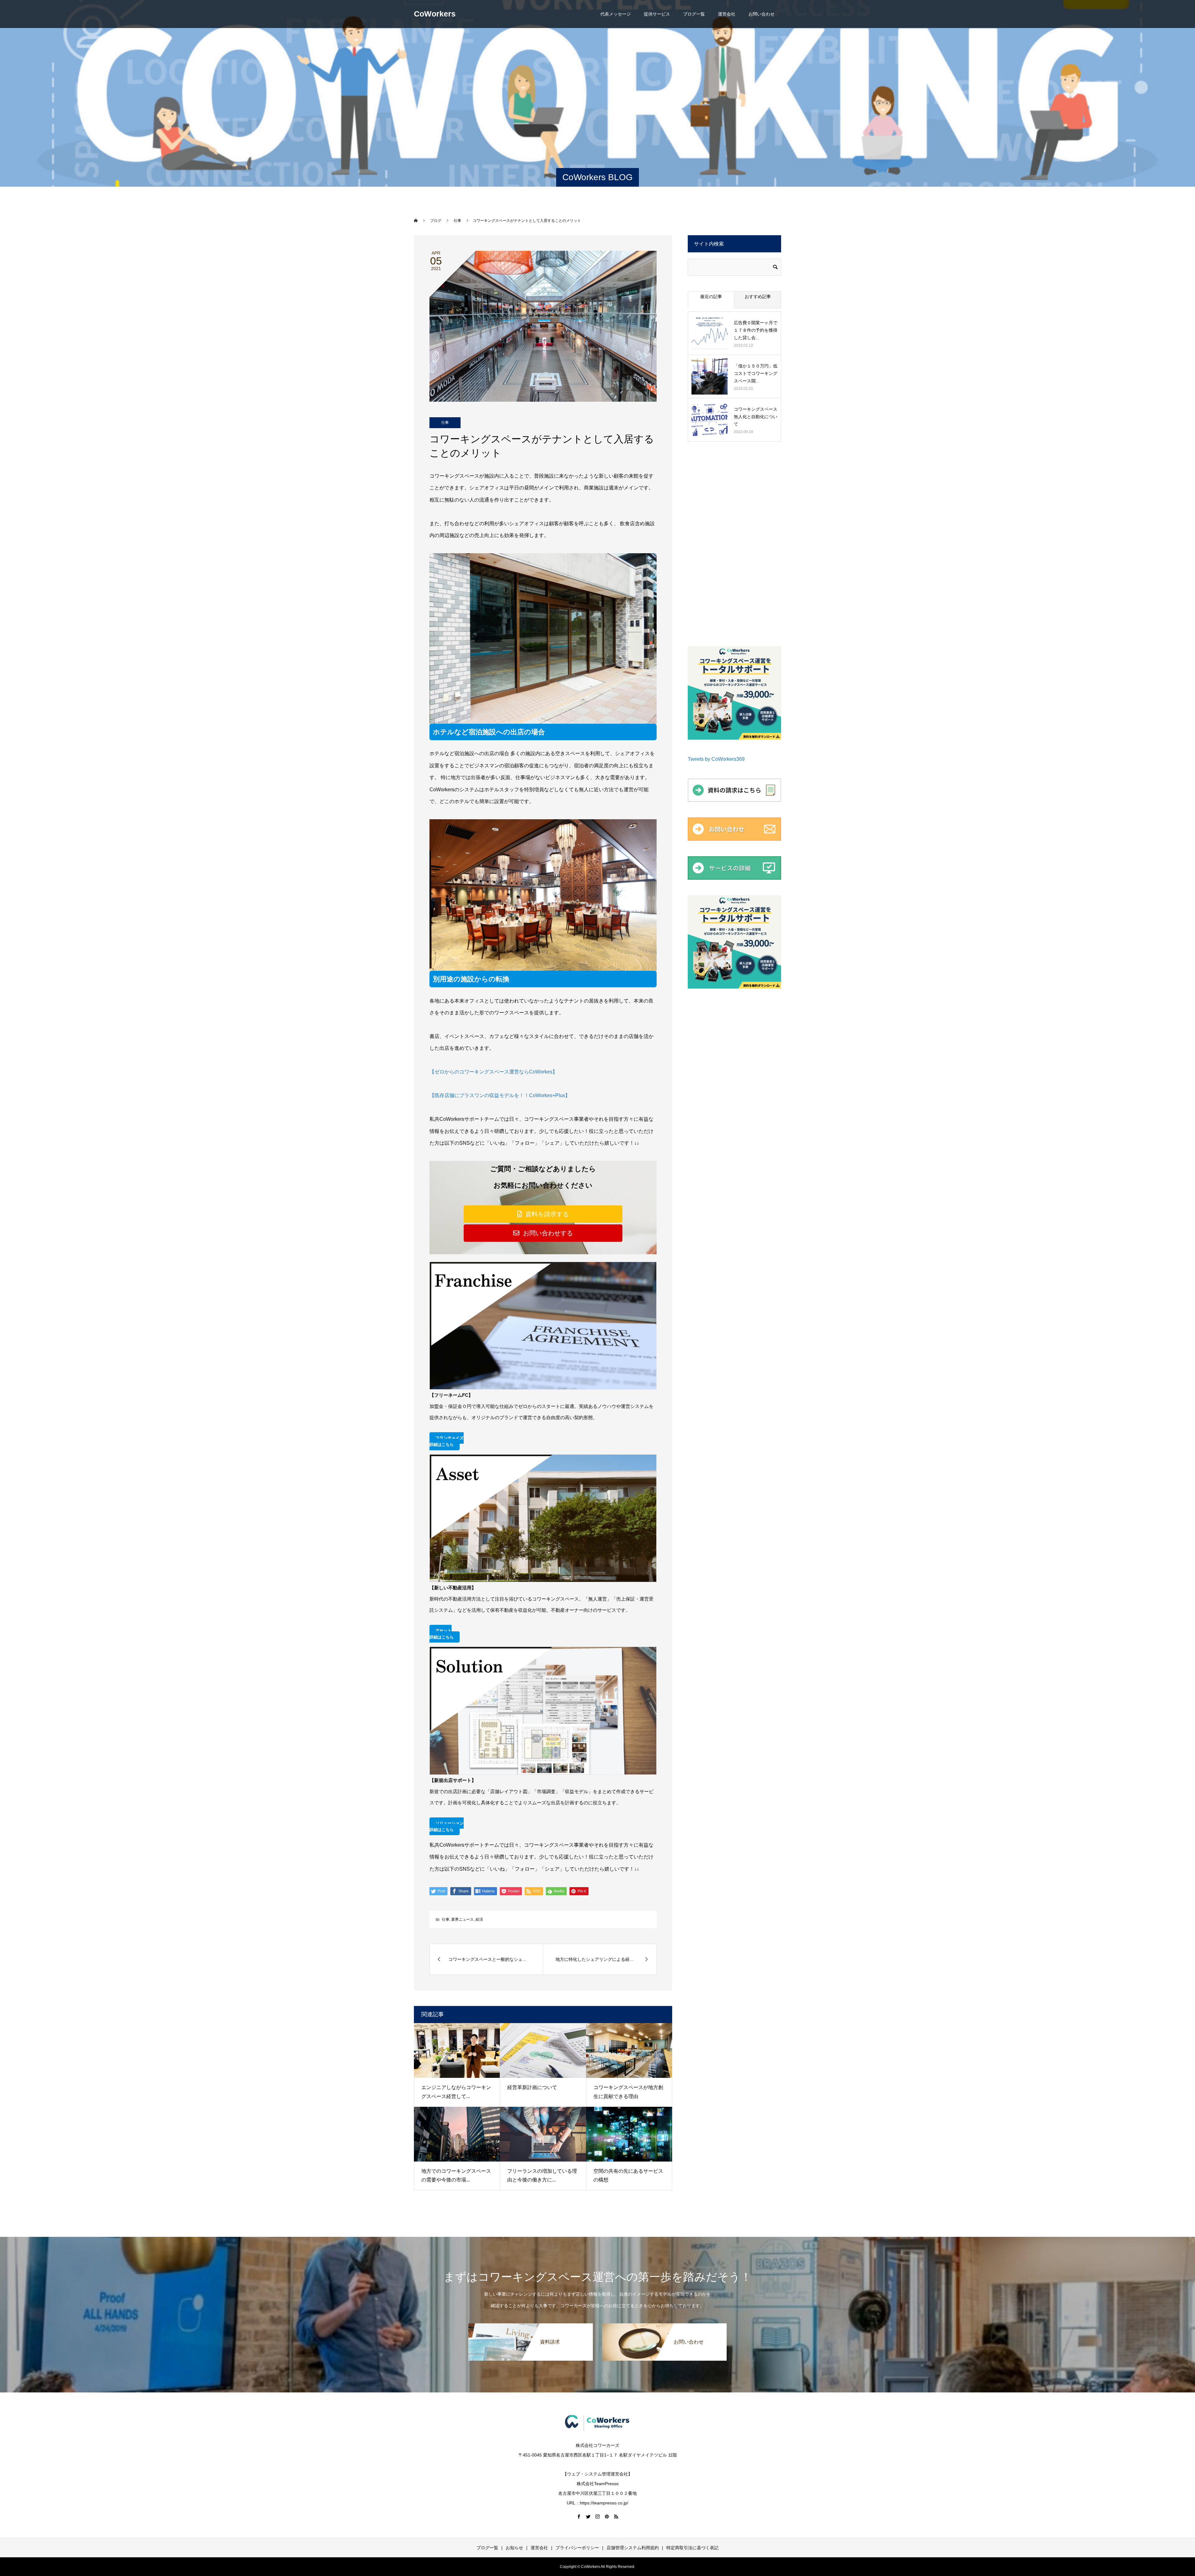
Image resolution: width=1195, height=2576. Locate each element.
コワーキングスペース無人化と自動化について (756, 417)
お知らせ (514, 2548)
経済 (479, 1919)
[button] (543, 1214)
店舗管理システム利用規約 (633, 2548)
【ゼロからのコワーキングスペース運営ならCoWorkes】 (493, 1072)
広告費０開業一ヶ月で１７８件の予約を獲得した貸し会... (756, 330)
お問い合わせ (762, 14)
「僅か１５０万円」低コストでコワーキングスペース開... (756, 373)
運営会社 (727, 14)
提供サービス (657, 14)
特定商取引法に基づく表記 (692, 2548)
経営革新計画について (532, 2087)
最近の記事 (711, 297)
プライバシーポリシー (577, 2548)
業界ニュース (462, 1919)
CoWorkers (435, 14)
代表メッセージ (616, 14)
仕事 (445, 423)
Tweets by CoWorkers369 (716, 759)
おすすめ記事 (758, 297)
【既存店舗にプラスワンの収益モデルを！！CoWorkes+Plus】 (500, 1095)
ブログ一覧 (694, 14)
